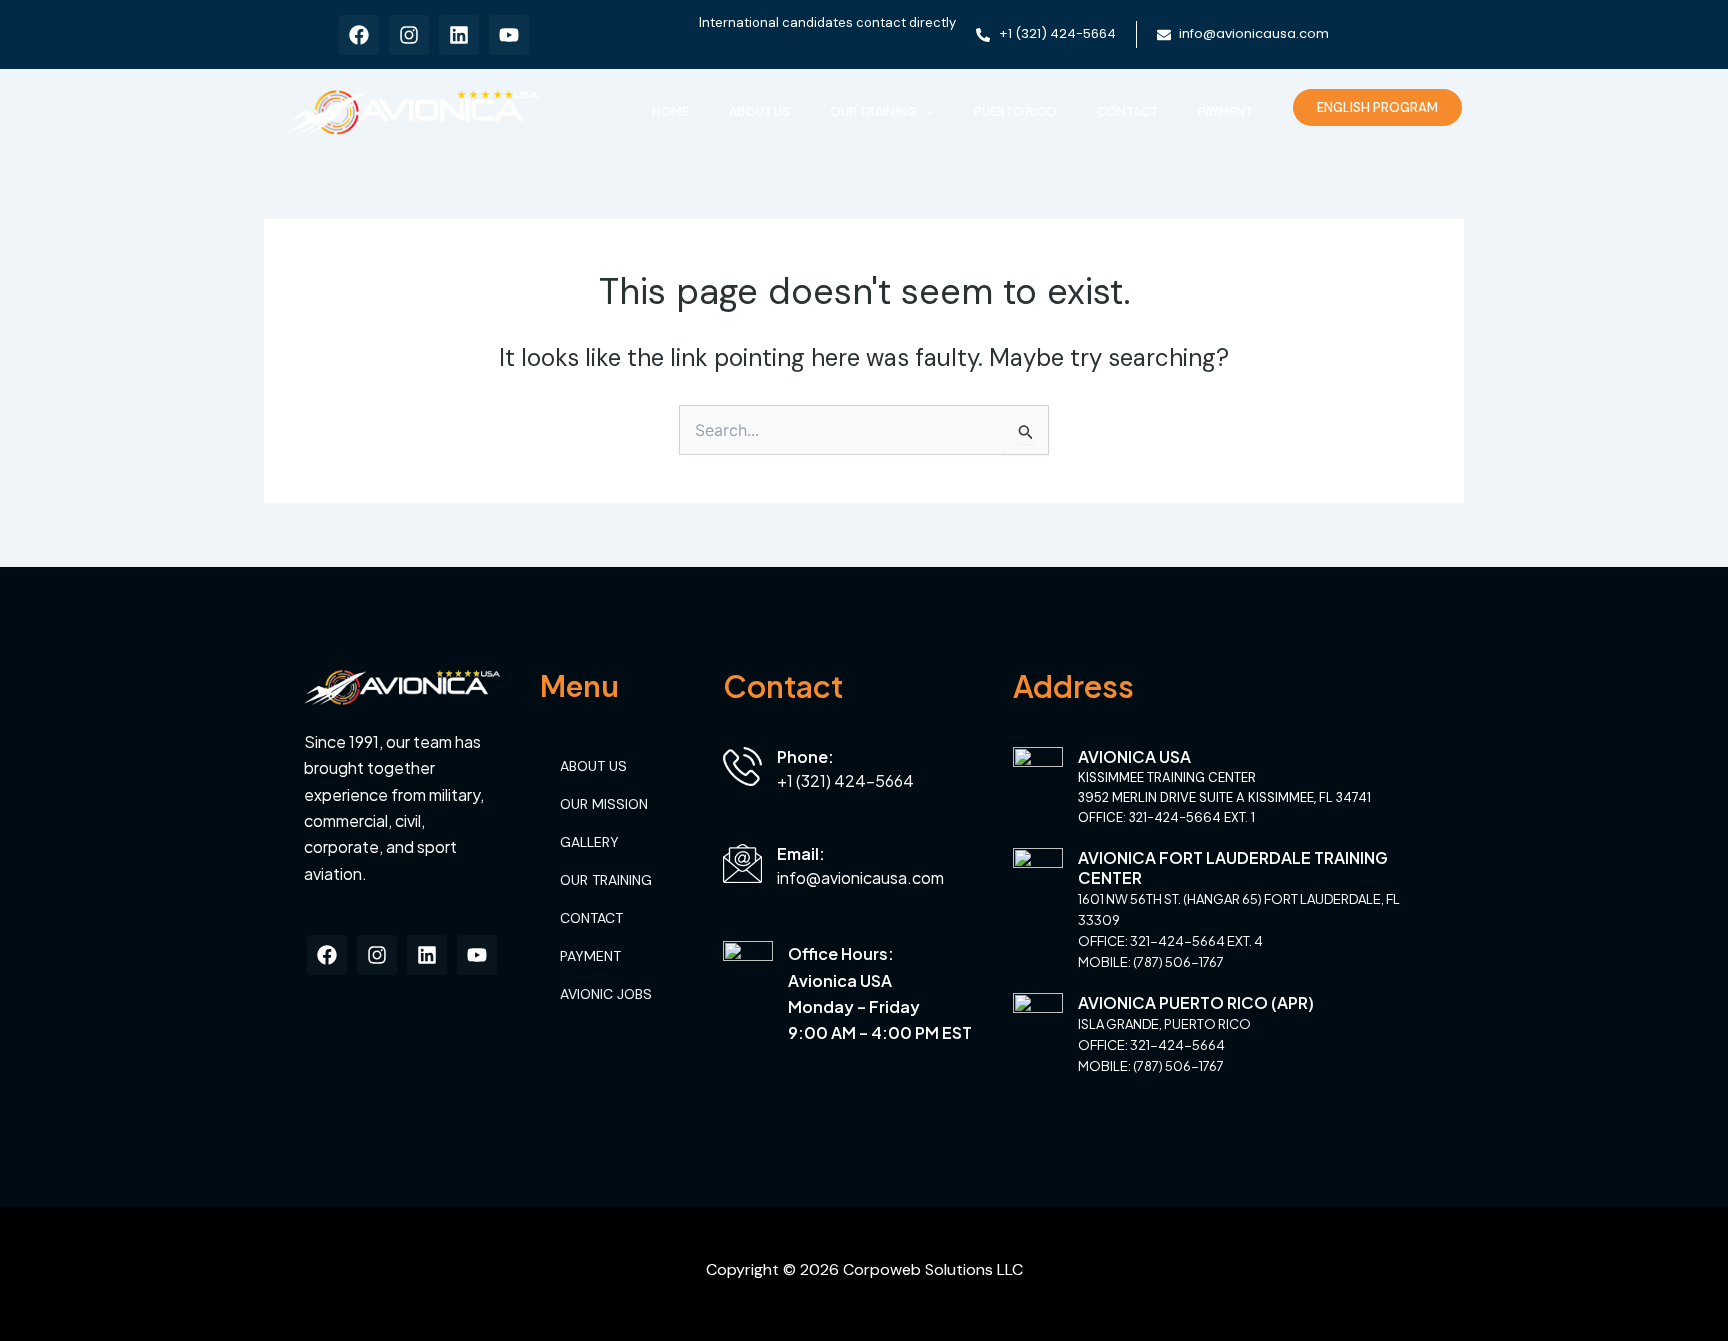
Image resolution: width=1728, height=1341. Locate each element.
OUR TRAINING (873, 111)
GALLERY (589, 842)
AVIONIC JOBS (606, 994)
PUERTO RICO (1015, 111)
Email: (801, 853)
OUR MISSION (604, 804)
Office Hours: (841, 953)
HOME (670, 111)
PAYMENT (1225, 111)
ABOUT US (759, 111)
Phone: (805, 756)
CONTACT (1127, 111)
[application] (925, 112)
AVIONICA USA (1134, 756)
